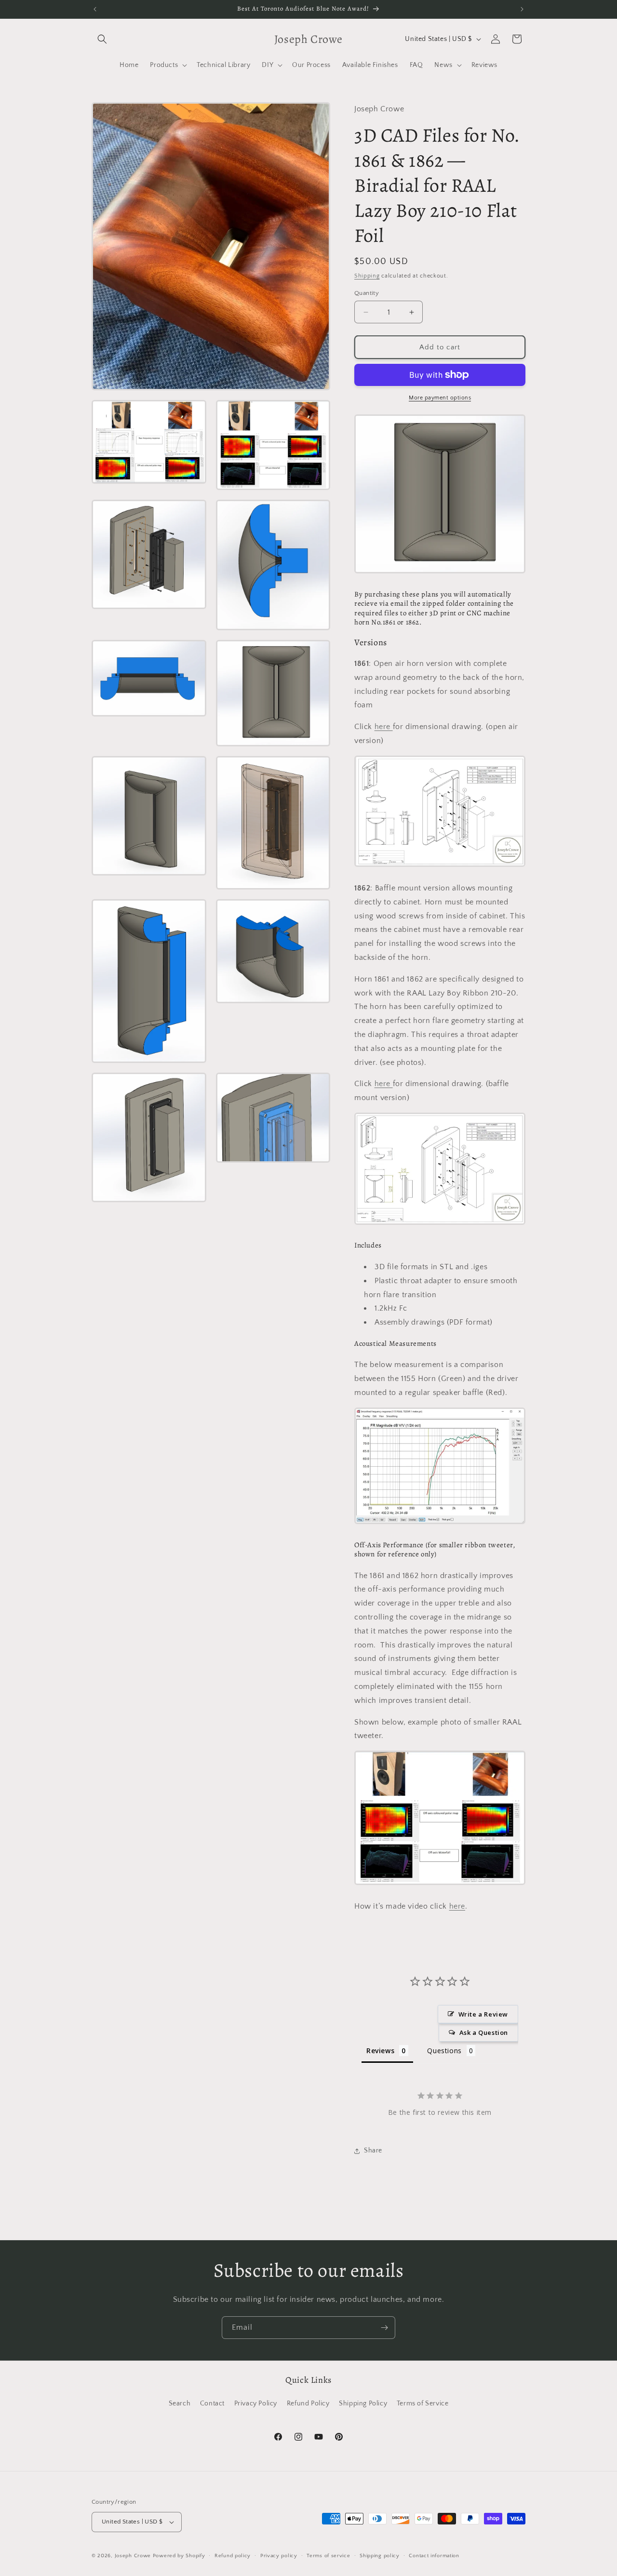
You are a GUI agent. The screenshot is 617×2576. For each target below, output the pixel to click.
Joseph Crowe (134, 2556)
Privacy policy (279, 2556)
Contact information (434, 2556)
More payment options (440, 398)
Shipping (367, 276)
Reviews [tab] (380, 2051)
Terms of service (328, 2556)
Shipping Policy (363, 2403)
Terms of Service (423, 2403)
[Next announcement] (522, 9)
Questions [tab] (444, 2051)
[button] (102, 39)
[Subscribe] (384, 2328)
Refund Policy (308, 2403)
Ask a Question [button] (484, 2032)
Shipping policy (380, 2556)
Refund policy (233, 2556)
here (384, 727)
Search (180, 2403)
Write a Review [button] (483, 2014)
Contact (212, 2403)
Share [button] (373, 2151)
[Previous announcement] (95, 9)
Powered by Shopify (179, 2556)
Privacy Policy (256, 2403)
